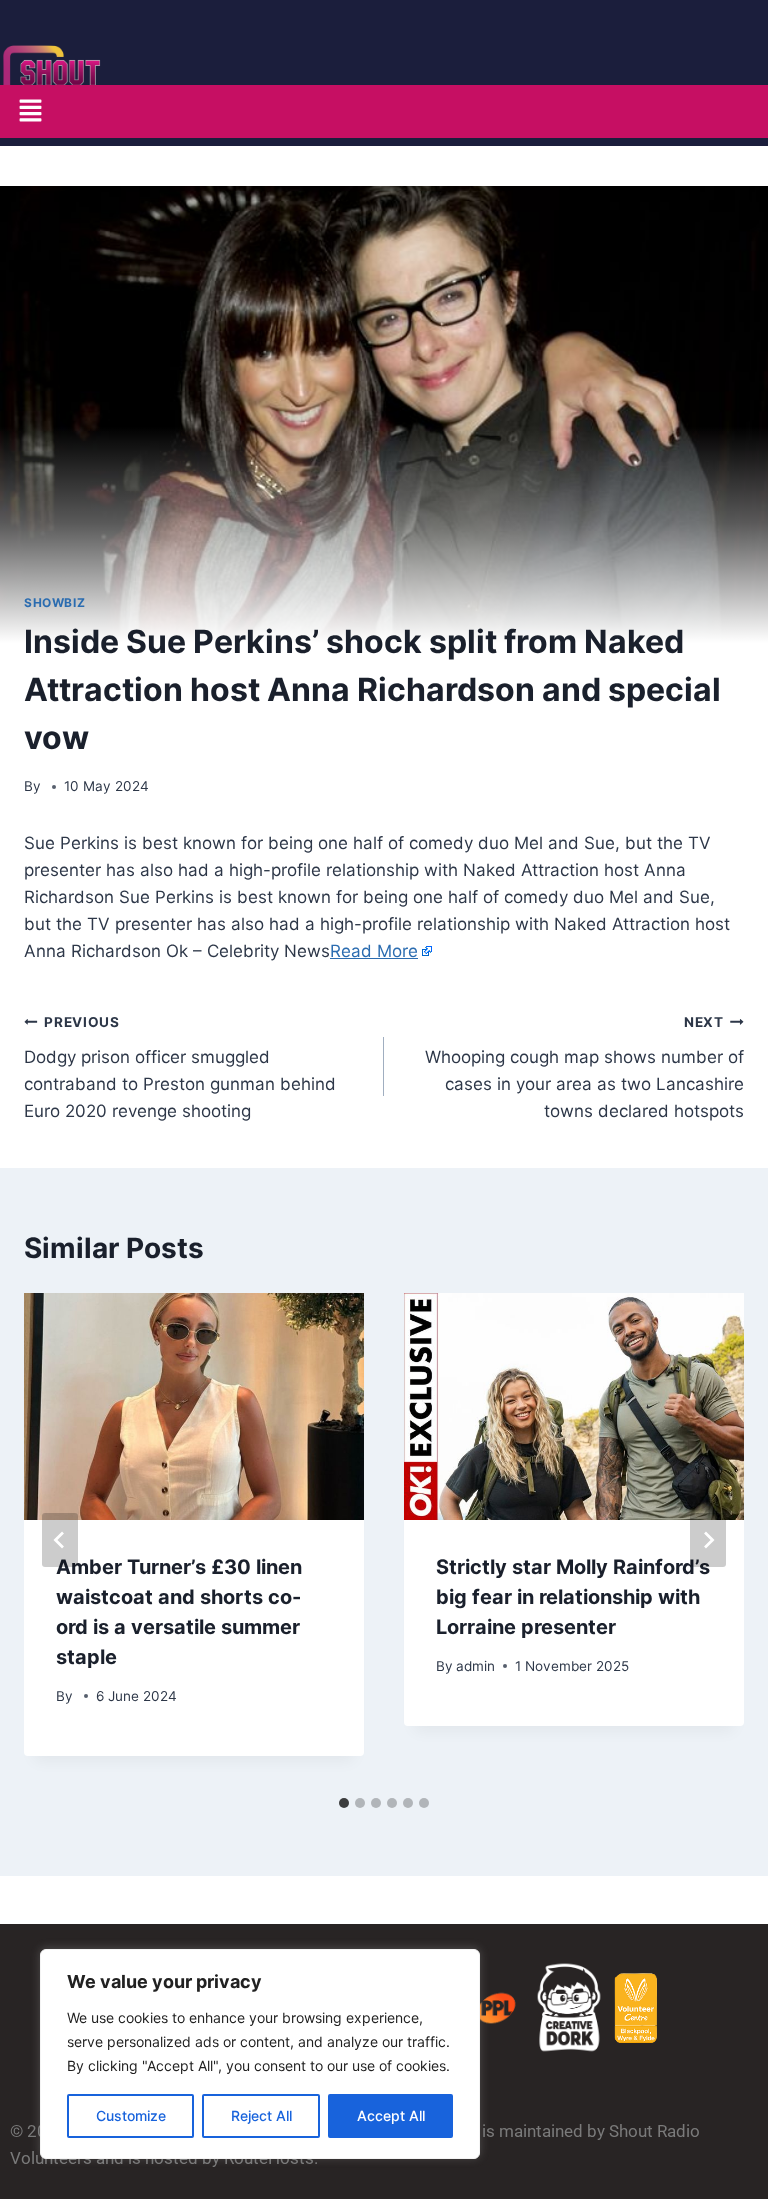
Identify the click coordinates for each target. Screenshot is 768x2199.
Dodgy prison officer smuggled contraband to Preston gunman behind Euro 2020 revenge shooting (180, 1067)
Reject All (261, 2115)
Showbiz (54, 602)
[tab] (344, 1803)
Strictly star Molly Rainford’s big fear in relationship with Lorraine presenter (573, 1597)
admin (475, 1666)
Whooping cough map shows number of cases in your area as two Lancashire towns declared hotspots (584, 1067)
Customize (131, 2115)
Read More (374, 951)
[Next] (708, 1540)
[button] (30, 111)
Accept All (391, 2115)
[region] (260, 2054)
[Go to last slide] (60, 1540)
